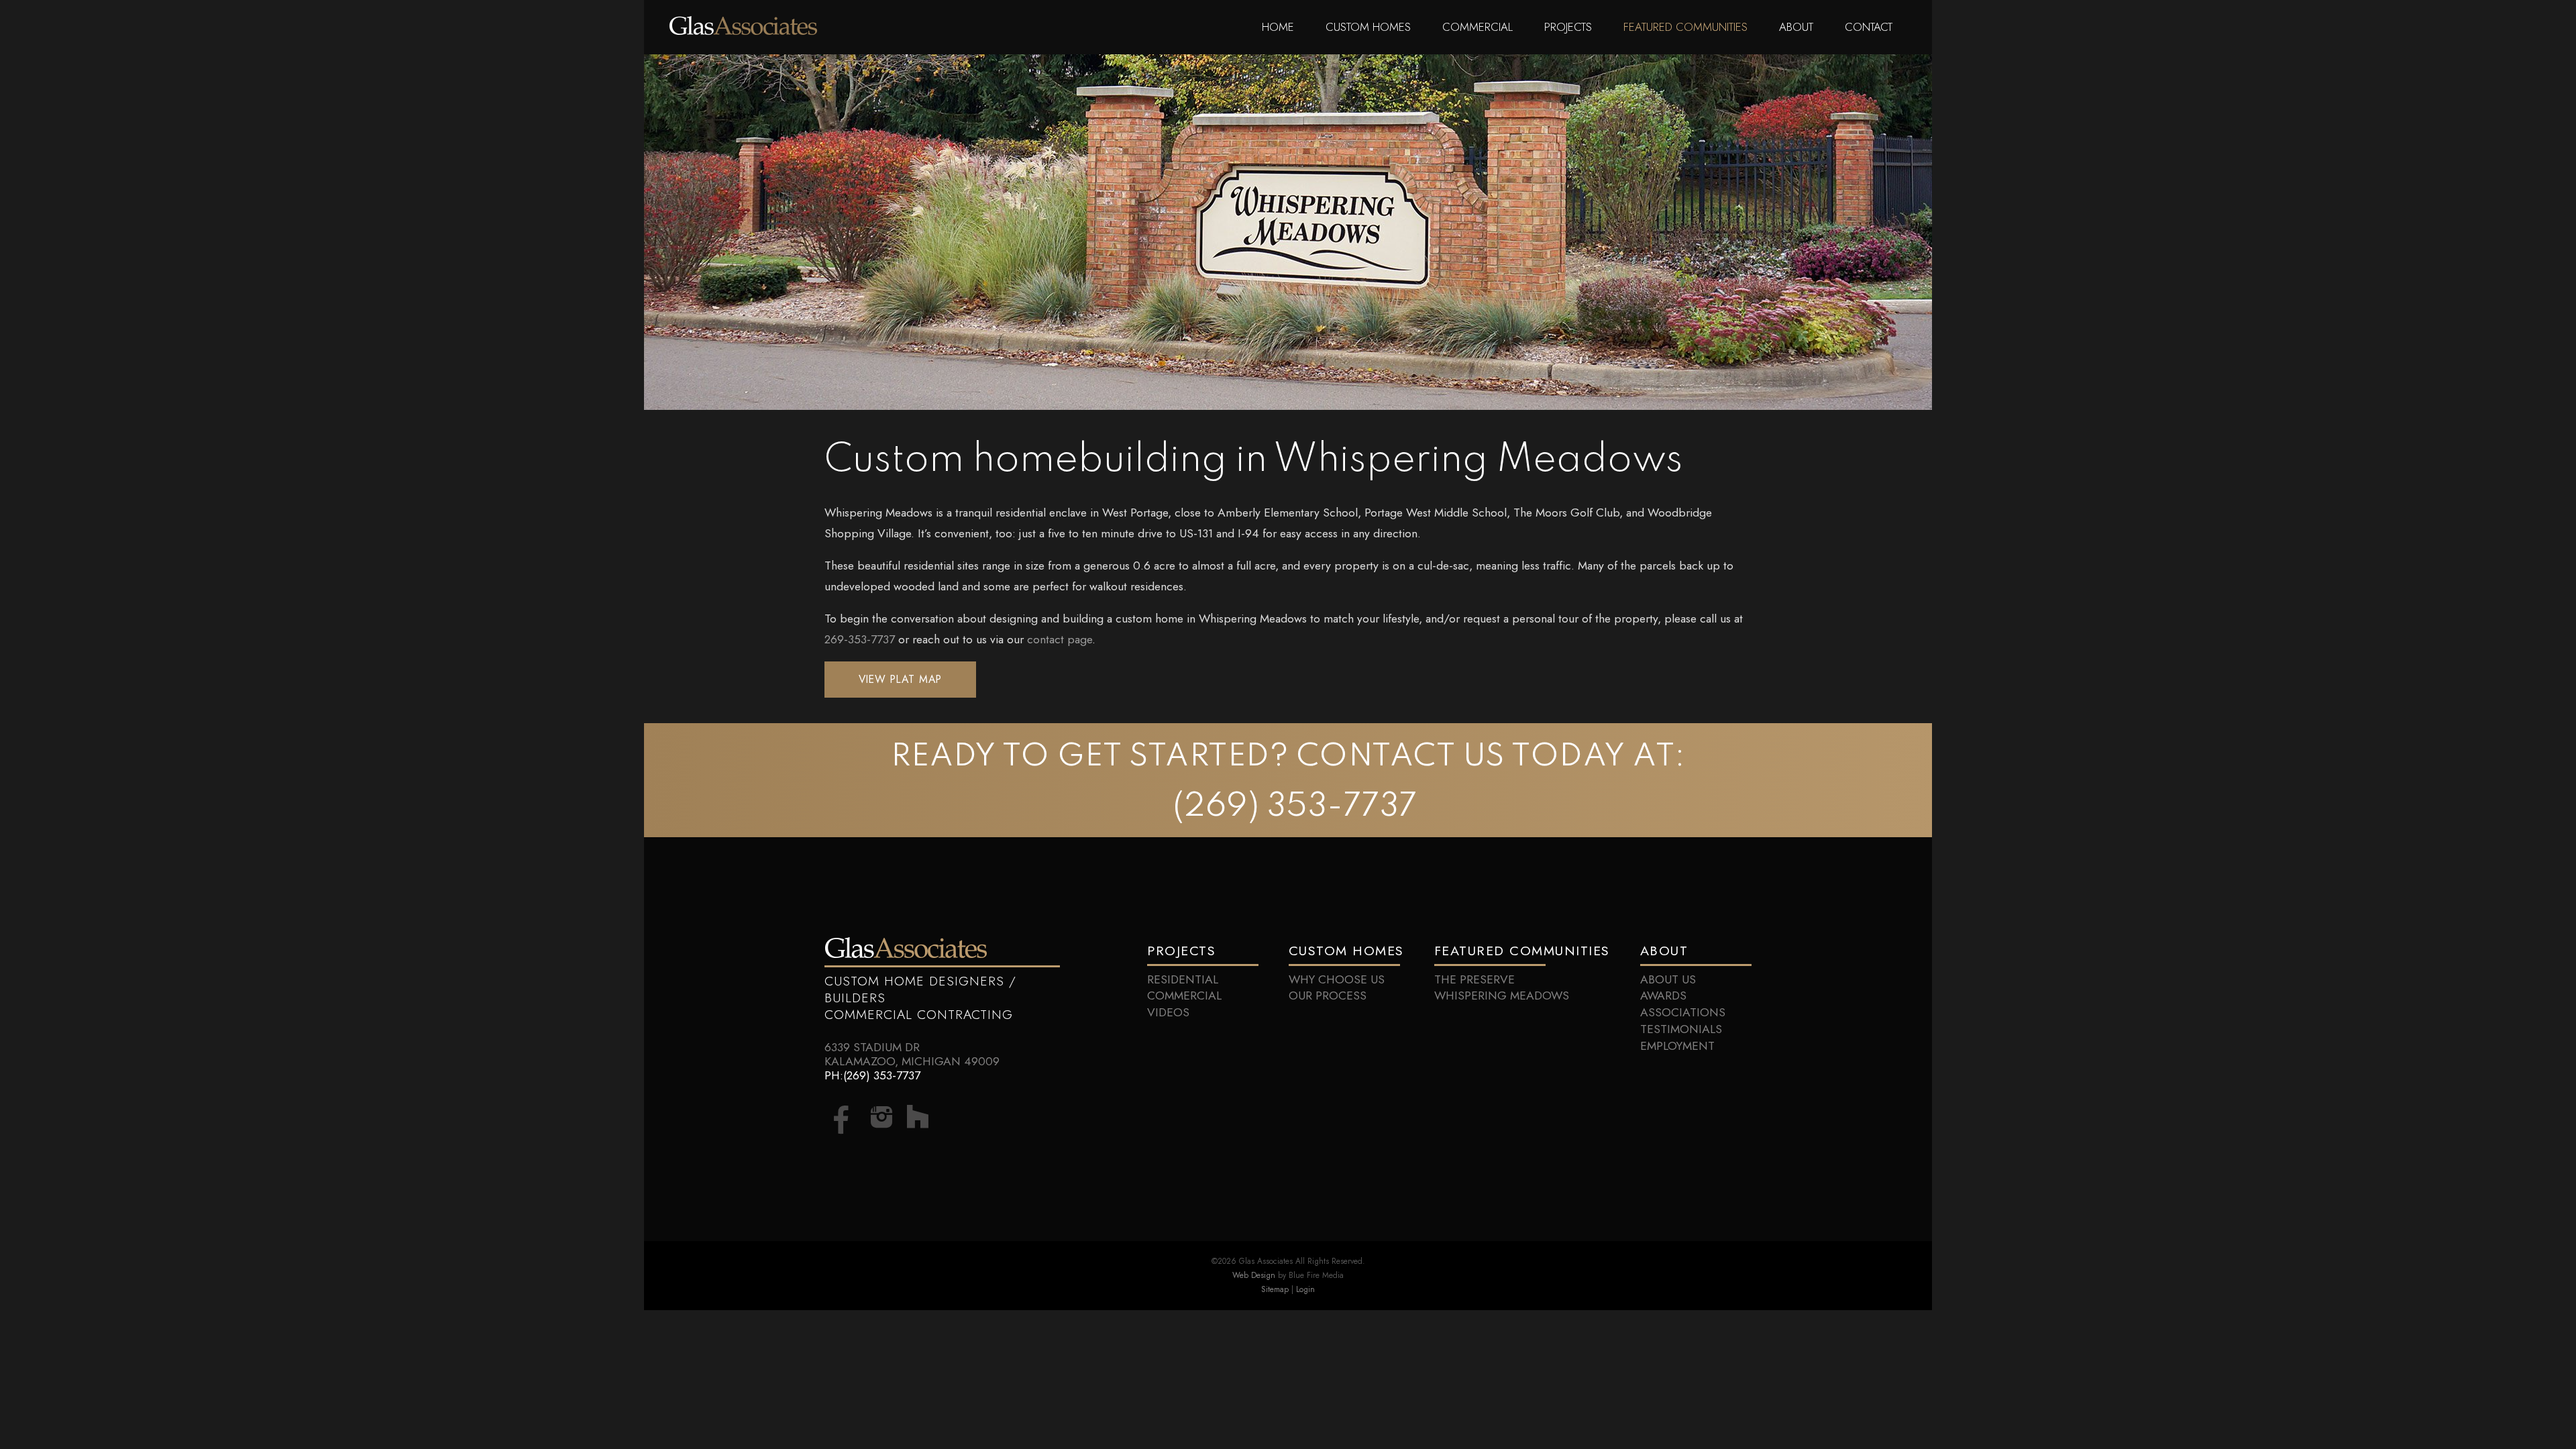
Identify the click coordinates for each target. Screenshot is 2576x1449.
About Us (1668, 979)
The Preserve (1474, 979)
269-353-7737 (860, 639)
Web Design (1254, 1275)
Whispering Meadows (1502, 996)
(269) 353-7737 (1295, 807)
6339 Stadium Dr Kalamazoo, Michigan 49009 (912, 1054)
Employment (1677, 1046)
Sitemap (1275, 1289)
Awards (1663, 996)
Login (1305, 1289)
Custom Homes (1368, 27)
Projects (1568, 27)
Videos (1168, 1012)
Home (1278, 27)
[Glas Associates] (743, 31)
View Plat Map (900, 679)
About (1796, 27)
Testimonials (1681, 1029)
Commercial (1478, 27)
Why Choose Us (1337, 979)
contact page (1060, 639)
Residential (1183, 979)
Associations (1683, 1012)
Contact (1869, 27)
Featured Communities (1685, 27)
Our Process (1328, 996)
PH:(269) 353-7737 (872, 1075)
